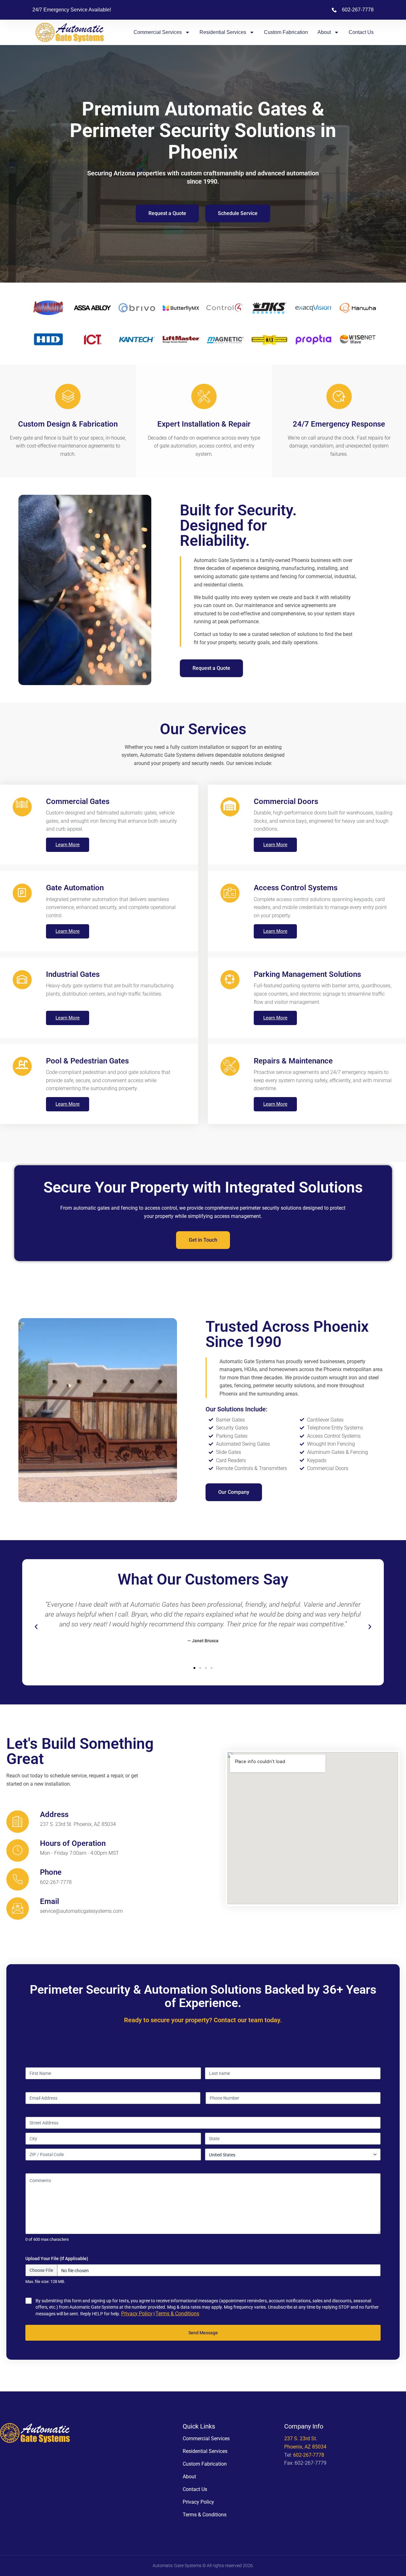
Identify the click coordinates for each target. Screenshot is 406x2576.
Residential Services (223, 32)
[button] (36, 1627)
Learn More (68, 845)
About (324, 32)
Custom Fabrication (286, 32)
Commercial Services (158, 32)
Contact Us (361, 32)
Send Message (203, 2333)
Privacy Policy (137, 2314)
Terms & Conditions (177, 2314)
